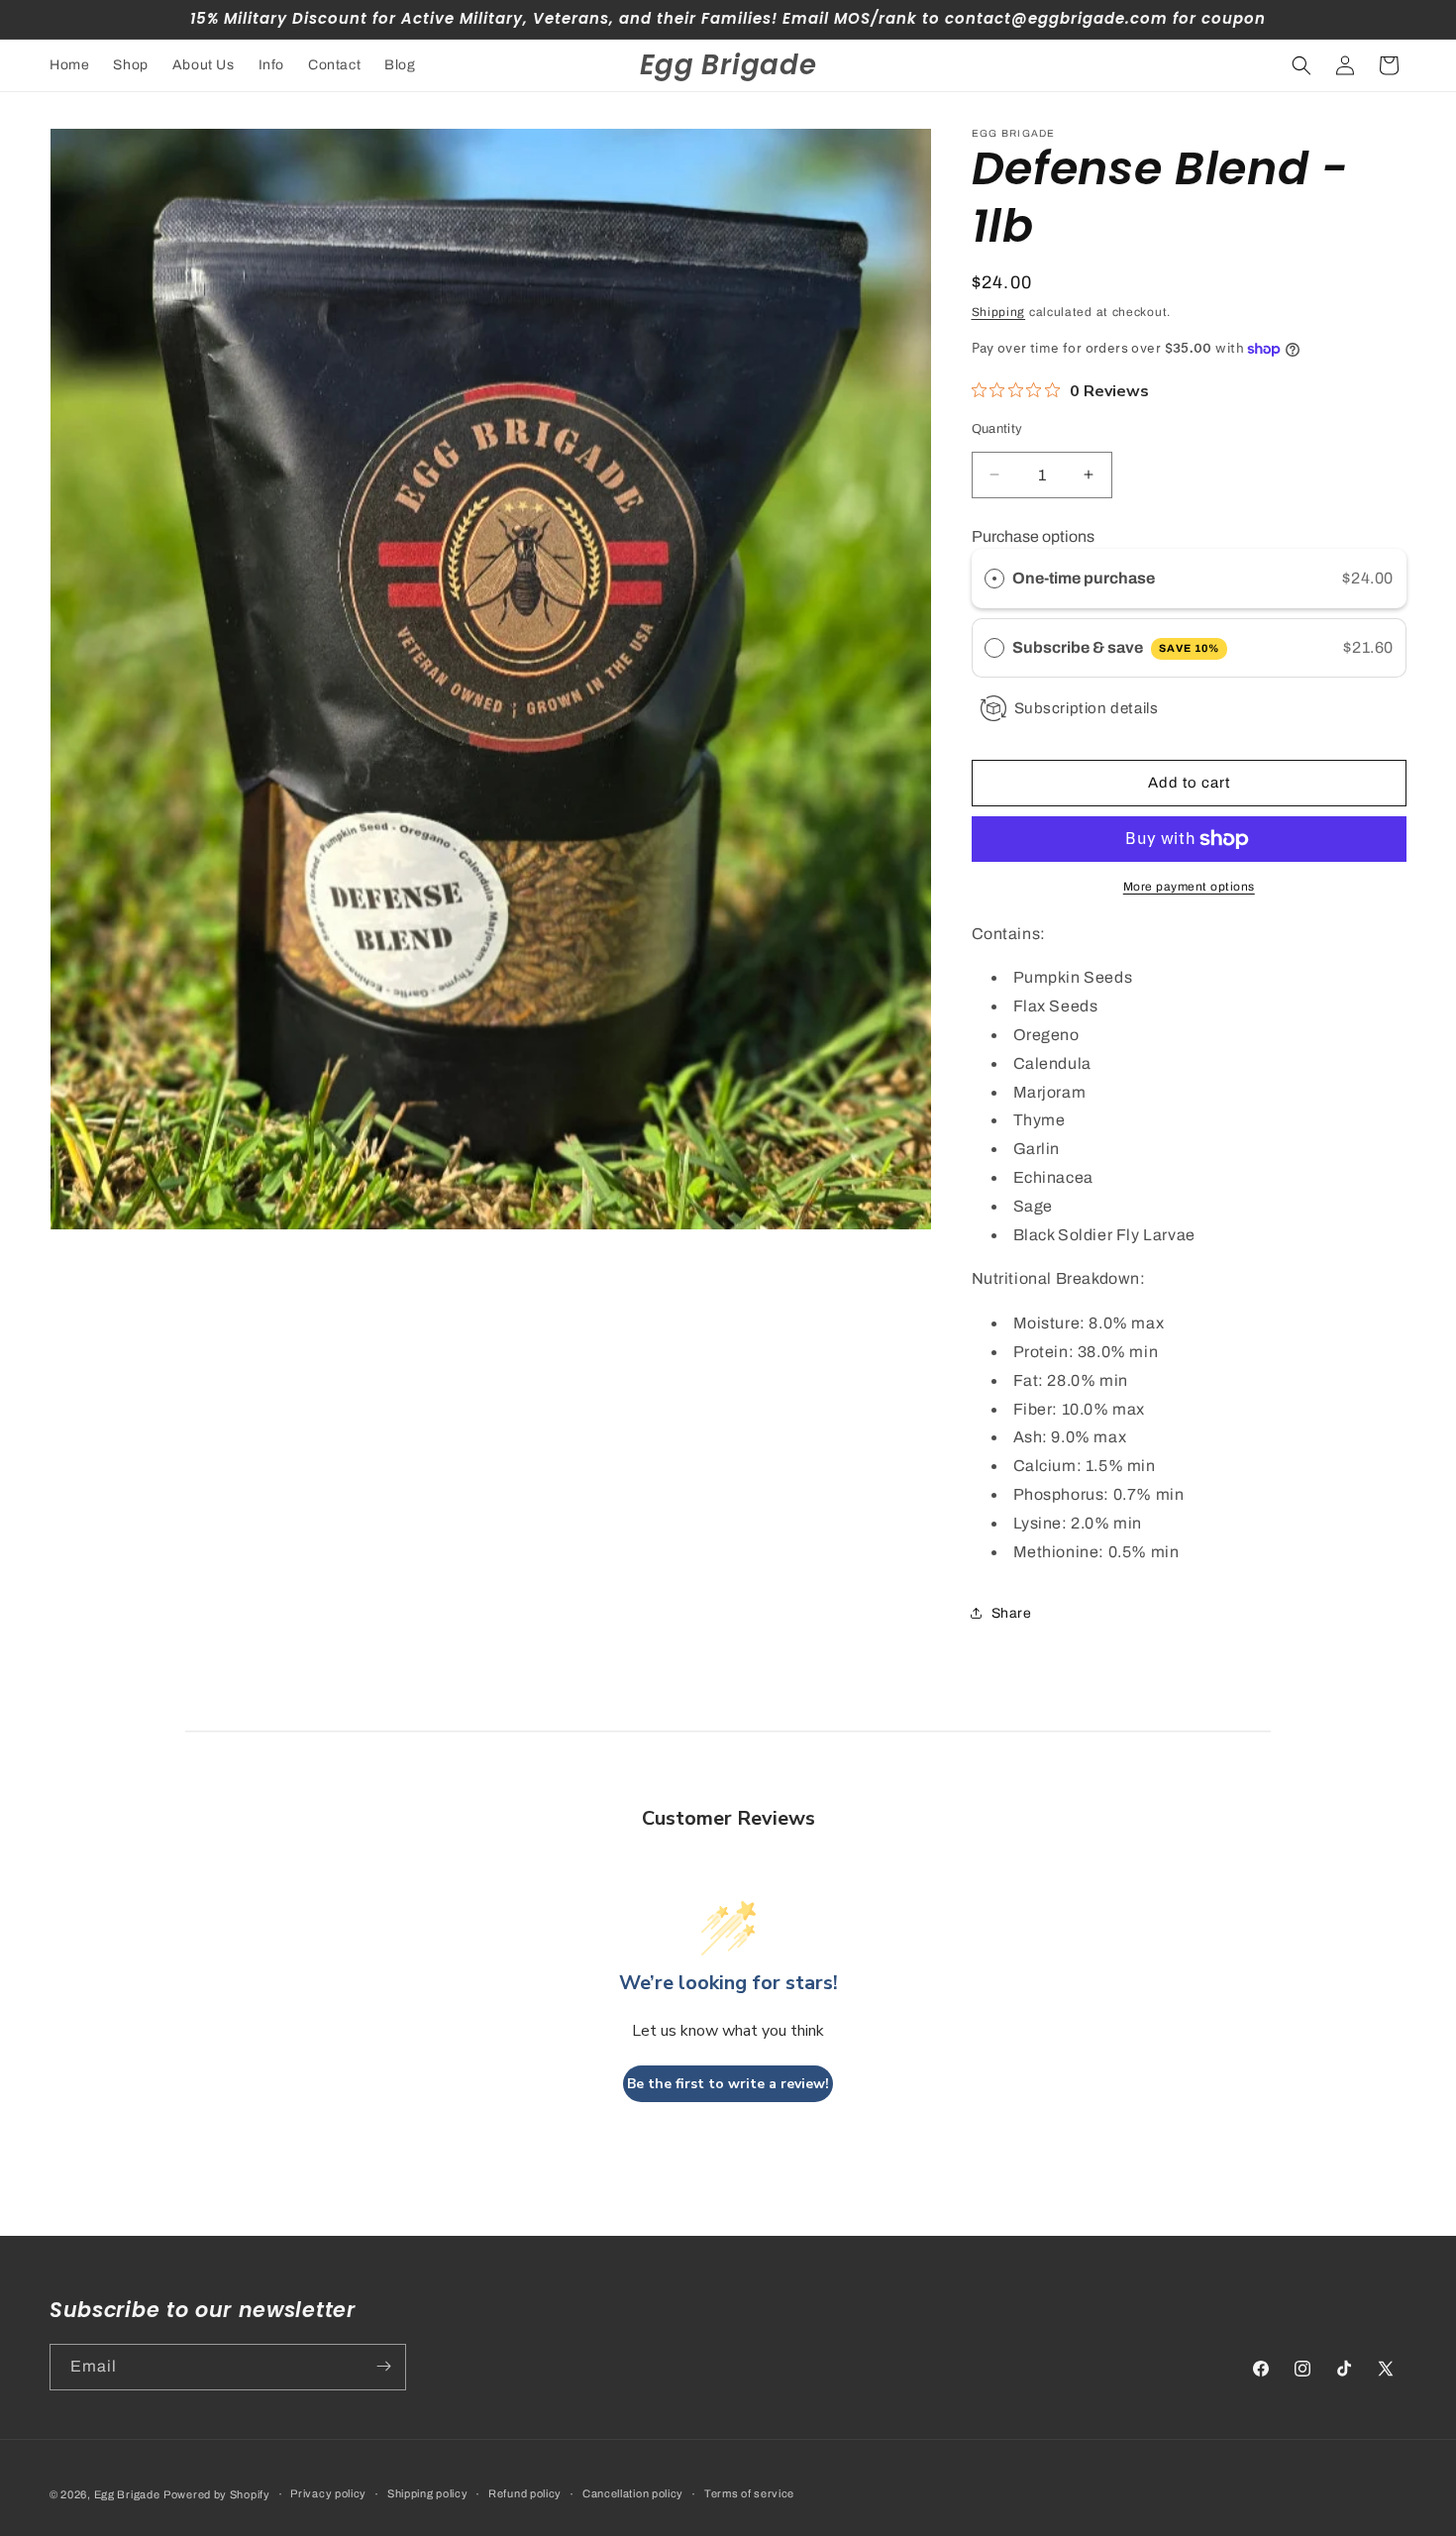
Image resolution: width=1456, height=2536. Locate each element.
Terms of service (749, 2493)
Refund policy (525, 2493)
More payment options (1189, 887)
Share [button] (1012, 1613)
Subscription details (1087, 708)
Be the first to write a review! (728, 2084)
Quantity (997, 429)
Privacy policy (328, 2493)
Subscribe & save (1116, 647)
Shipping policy (428, 2493)
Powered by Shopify (217, 2494)
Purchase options (1033, 536)
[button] (1301, 65)
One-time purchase (1084, 578)
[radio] (994, 579)
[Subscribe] (383, 2366)
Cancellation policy (633, 2493)
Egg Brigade (127, 2494)
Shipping (999, 312)
